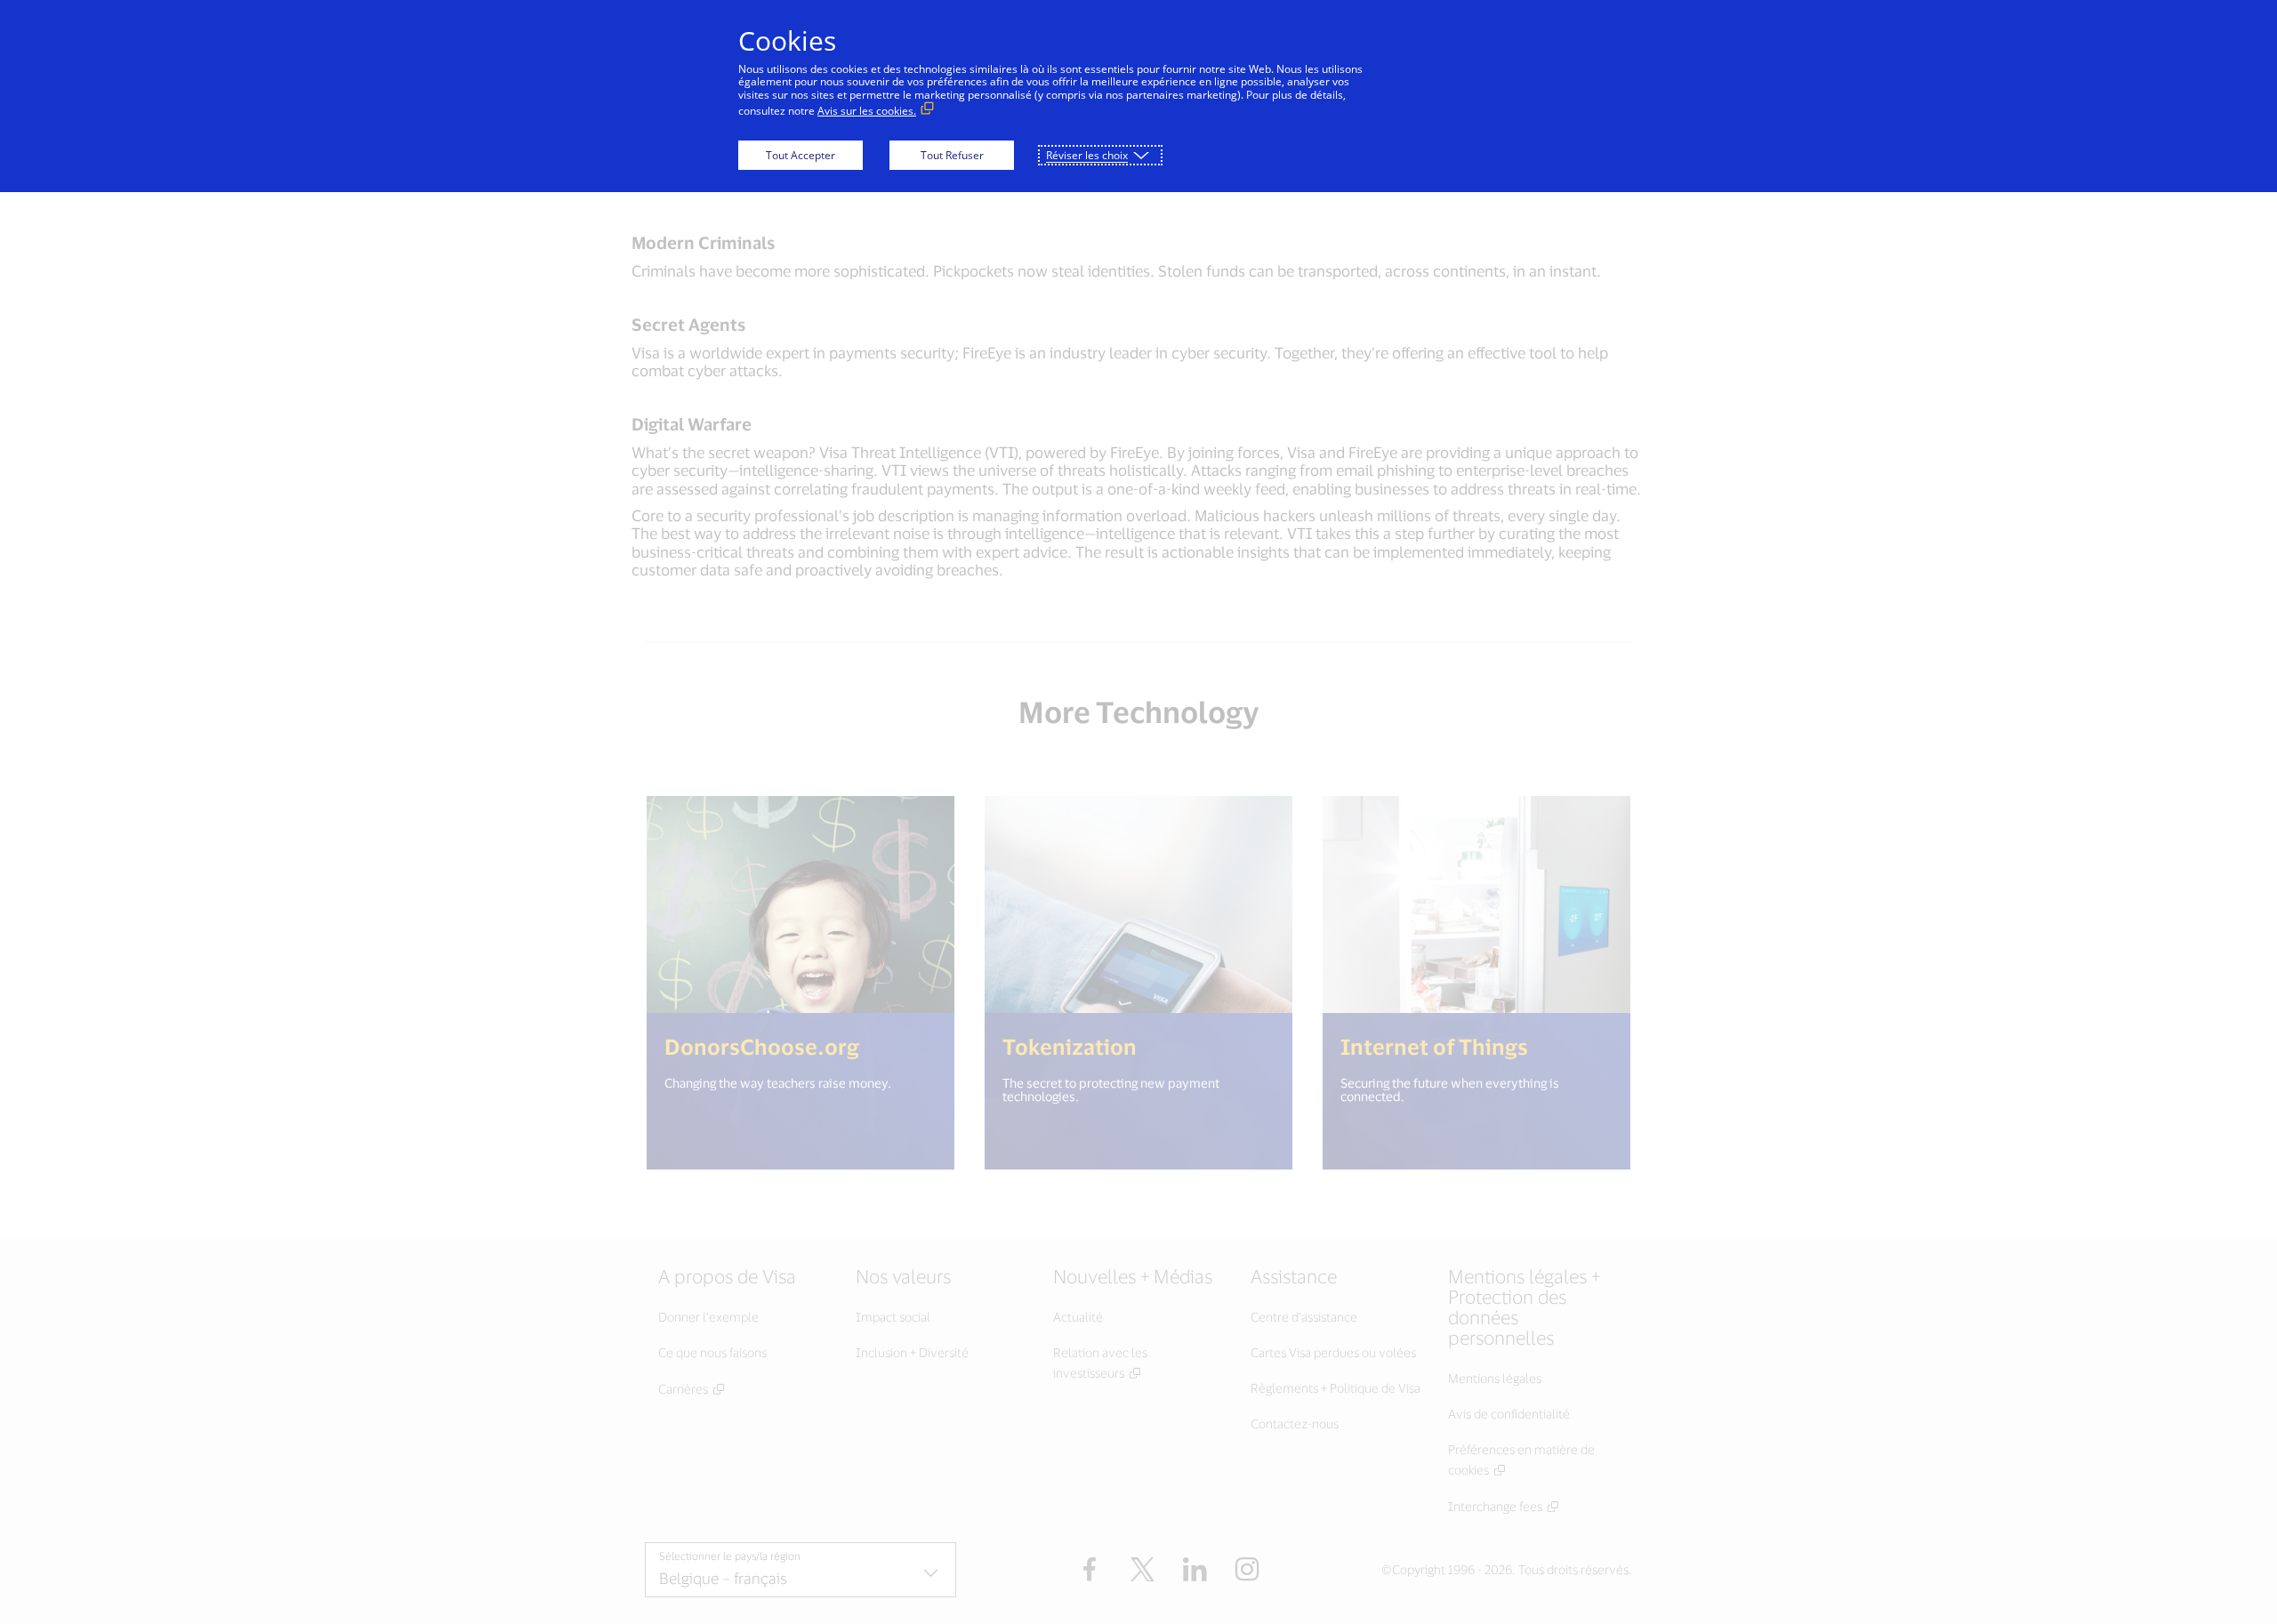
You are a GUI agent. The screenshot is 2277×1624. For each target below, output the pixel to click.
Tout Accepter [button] (801, 155)
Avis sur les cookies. (867, 111)
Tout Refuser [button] (952, 155)
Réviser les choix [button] (1087, 155)
